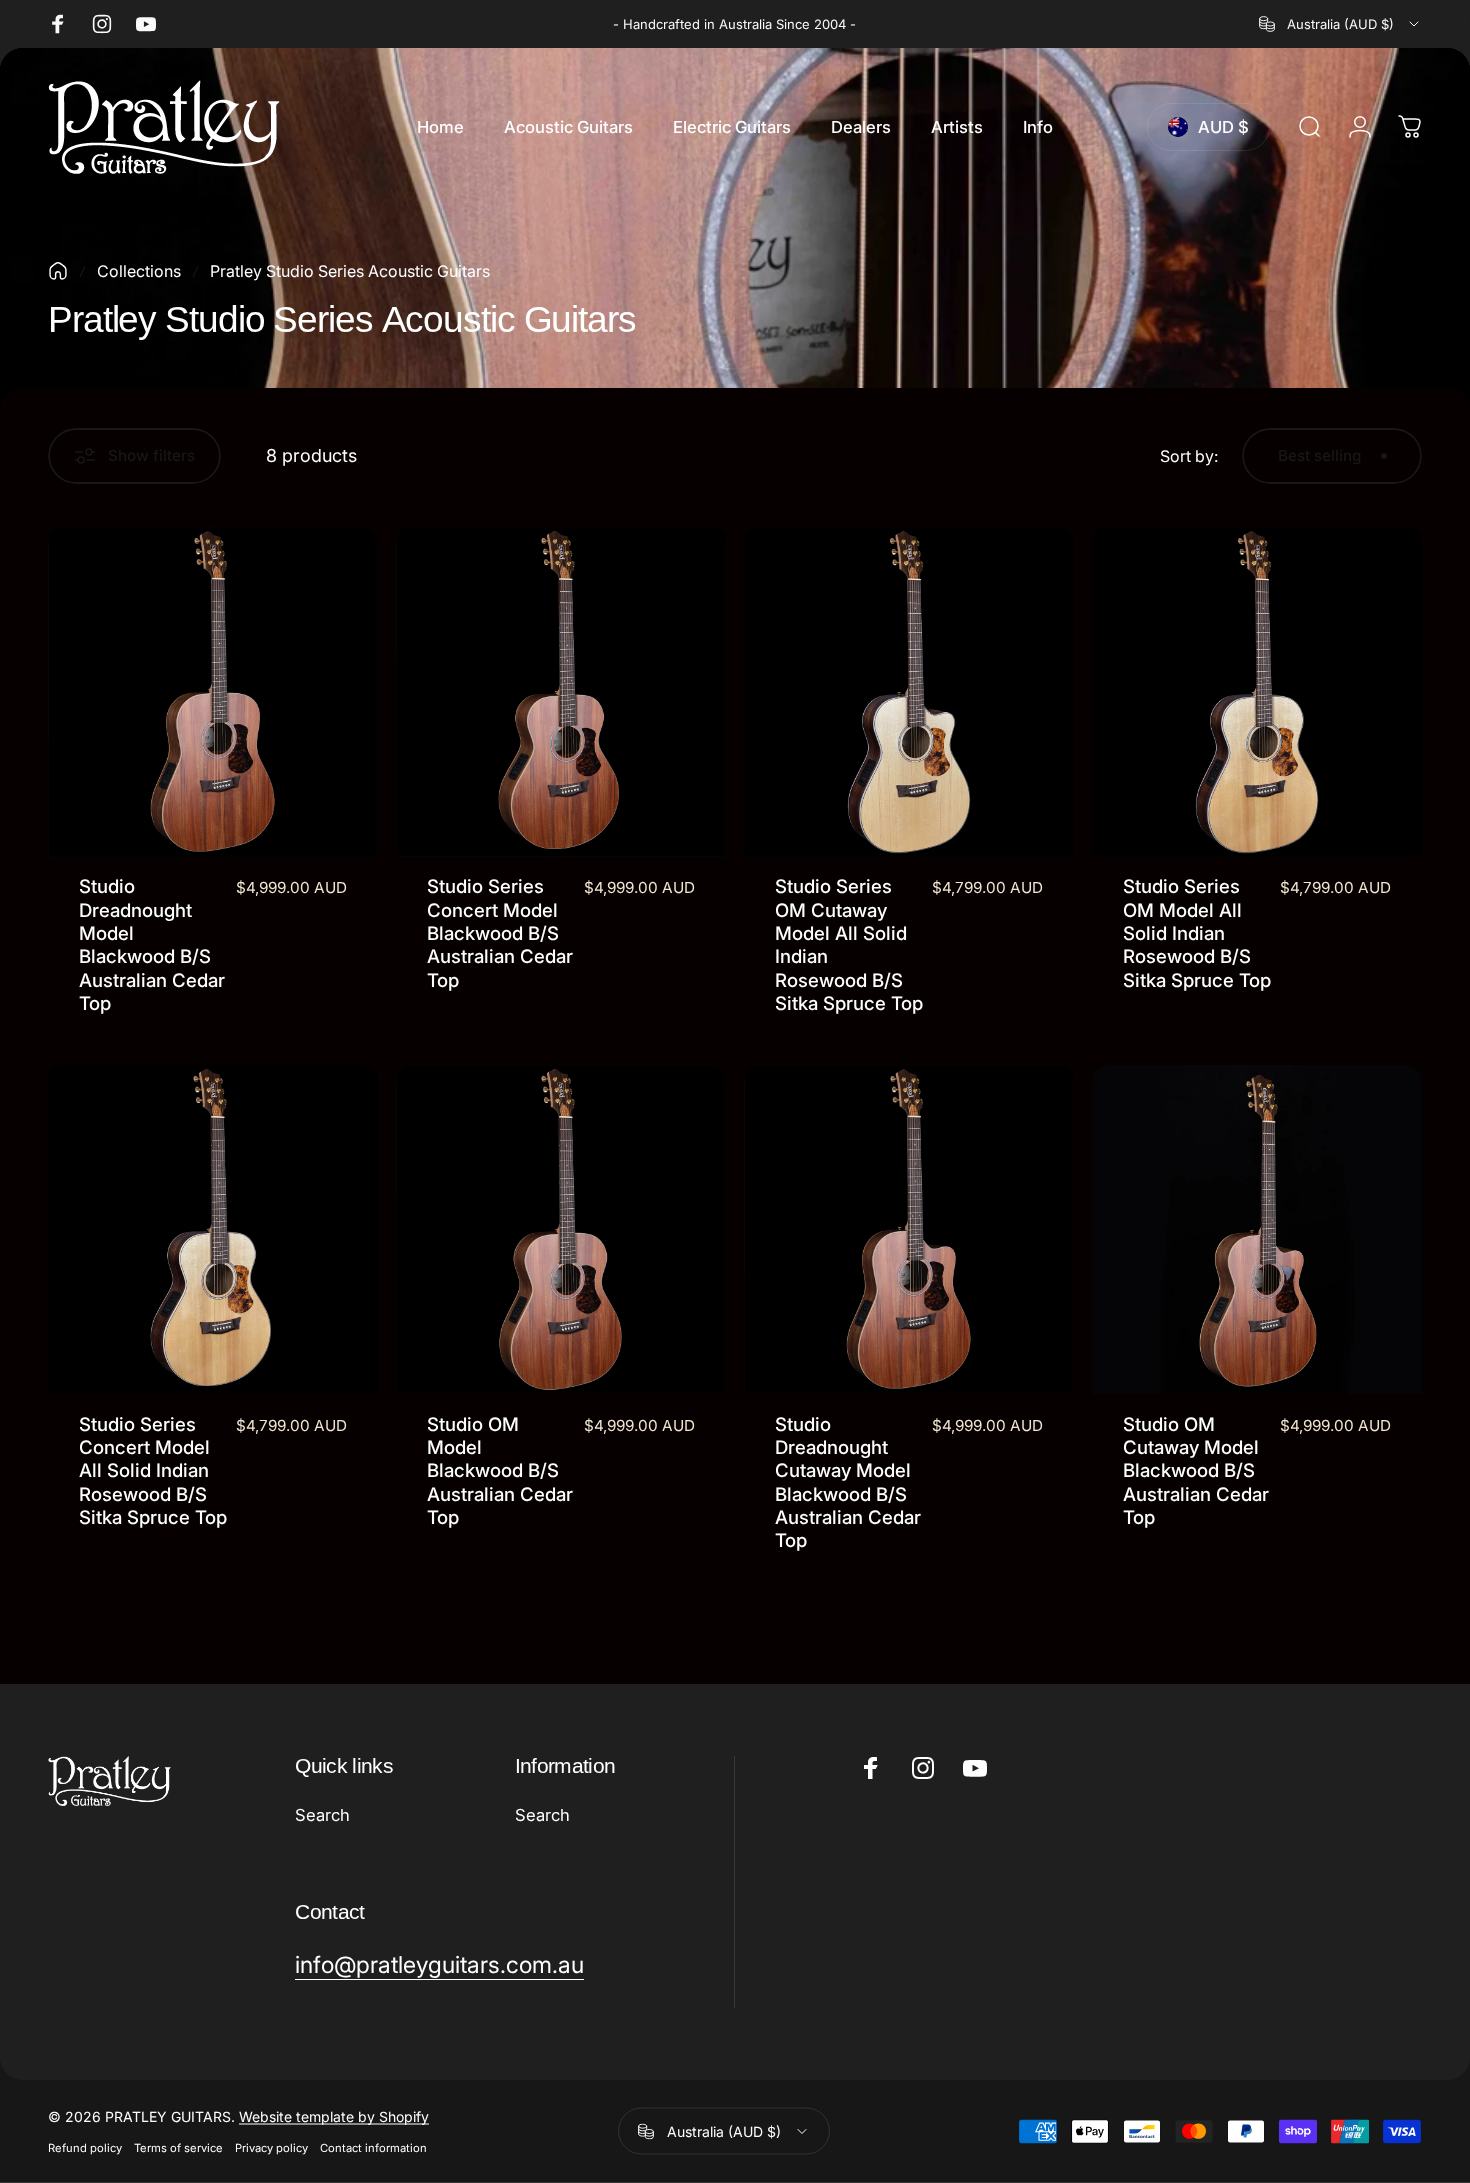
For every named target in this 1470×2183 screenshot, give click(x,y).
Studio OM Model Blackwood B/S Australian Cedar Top (500, 1470)
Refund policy (85, 2148)
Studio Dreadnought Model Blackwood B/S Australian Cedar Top (152, 944)
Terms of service (178, 2148)
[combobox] (1340, 24)
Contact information (373, 2148)
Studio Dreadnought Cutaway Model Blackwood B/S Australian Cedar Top (848, 1482)
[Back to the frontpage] (58, 271)
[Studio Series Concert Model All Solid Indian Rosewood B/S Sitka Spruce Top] (213, 1230)
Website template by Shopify (334, 2116)
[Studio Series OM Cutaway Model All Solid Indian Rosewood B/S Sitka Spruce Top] (909, 692)
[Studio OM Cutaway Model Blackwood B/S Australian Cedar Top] (1257, 1230)
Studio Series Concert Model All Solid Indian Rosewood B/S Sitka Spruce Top (153, 1470)
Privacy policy (271, 2148)
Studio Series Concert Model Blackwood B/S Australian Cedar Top (500, 932)
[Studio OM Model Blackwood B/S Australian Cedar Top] (561, 1230)
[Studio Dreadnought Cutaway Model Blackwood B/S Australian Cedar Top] (909, 1230)
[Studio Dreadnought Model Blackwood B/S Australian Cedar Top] (213, 692)
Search (322, 1815)
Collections (139, 271)
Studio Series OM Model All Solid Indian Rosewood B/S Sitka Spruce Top (1197, 932)
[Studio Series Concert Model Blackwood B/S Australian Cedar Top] (561, 692)
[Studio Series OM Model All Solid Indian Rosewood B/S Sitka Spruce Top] (1257, 692)
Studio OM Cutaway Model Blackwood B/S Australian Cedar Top (1196, 1470)
